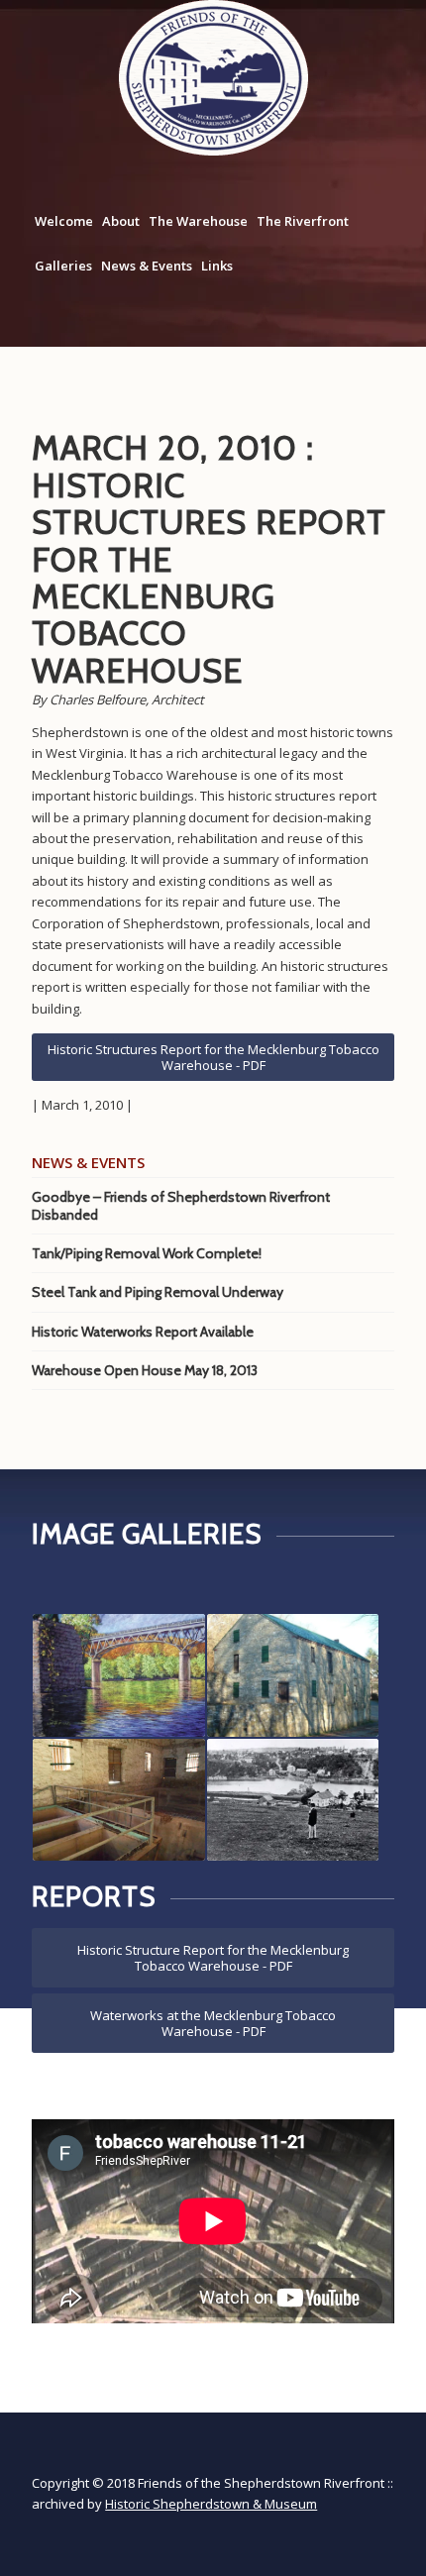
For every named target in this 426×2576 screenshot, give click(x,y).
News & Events (147, 266)
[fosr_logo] (213, 78)
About (121, 221)
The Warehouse (198, 221)
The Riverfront (303, 221)
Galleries (63, 266)
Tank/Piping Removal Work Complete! (147, 1253)
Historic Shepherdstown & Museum (211, 2504)
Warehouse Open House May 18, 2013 (145, 1370)
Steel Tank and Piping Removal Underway (158, 1292)
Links (217, 266)
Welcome (64, 221)
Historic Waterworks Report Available (143, 1332)
